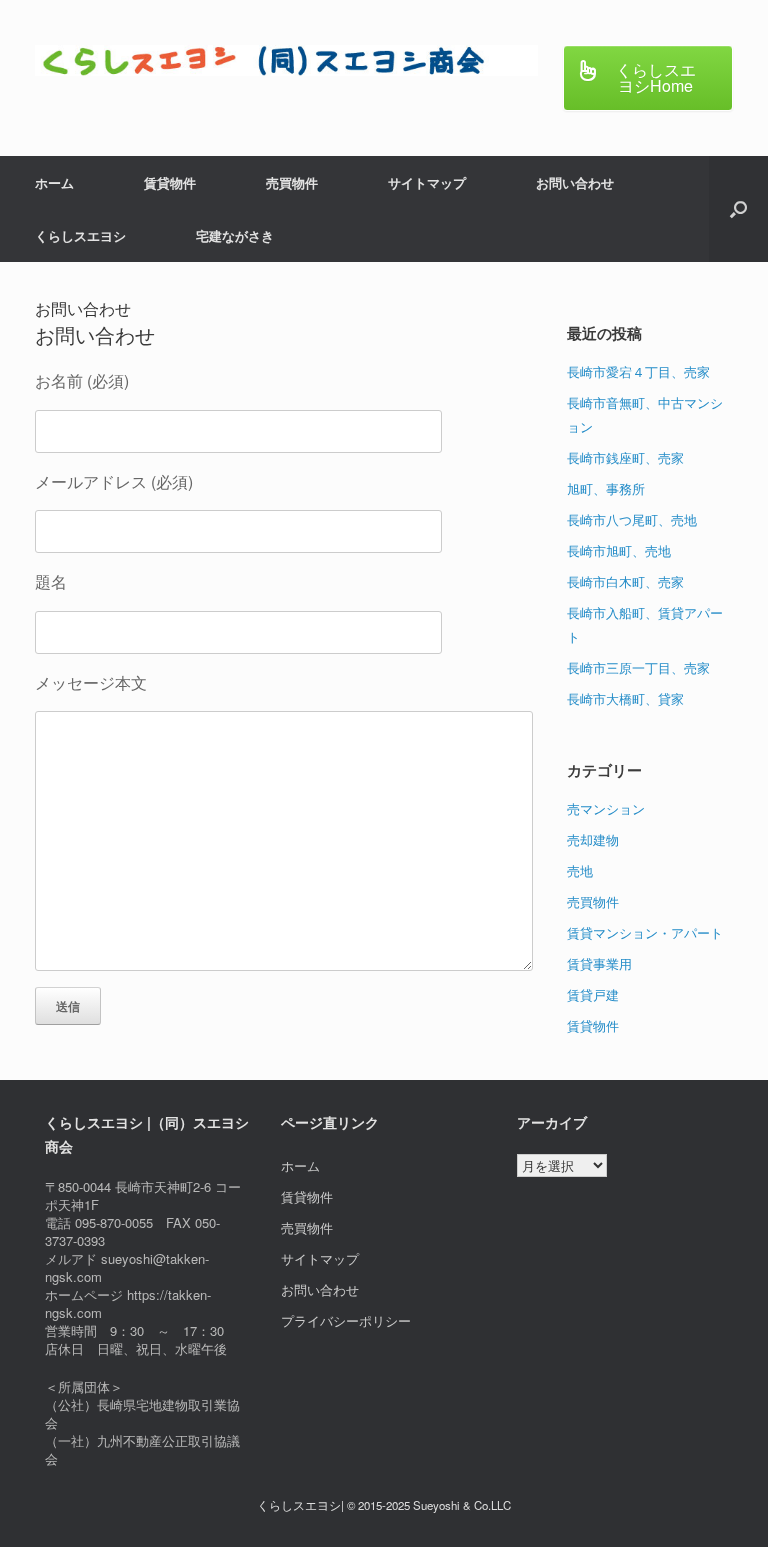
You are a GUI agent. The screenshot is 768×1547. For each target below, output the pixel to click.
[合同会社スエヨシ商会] (286, 60)
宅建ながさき (235, 235)
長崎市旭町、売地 (619, 550)
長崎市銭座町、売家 (625, 457)
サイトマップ (427, 182)
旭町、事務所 (606, 488)
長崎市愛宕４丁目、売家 (638, 371)
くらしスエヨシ (80, 235)
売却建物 (593, 839)
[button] (738, 209)
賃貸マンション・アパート (645, 932)
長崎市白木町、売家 (625, 581)
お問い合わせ (575, 182)
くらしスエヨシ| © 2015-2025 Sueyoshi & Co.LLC (384, 1505)
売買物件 (292, 182)
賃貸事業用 (599, 963)
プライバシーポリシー (346, 1320)
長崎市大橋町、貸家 (625, 698)
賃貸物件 (170, 182)
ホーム (54, 182)
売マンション (606, 808)
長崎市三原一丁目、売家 (638, 667)
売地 (580, 870)
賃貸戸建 (593, 994)
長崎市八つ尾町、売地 (632, 519)
